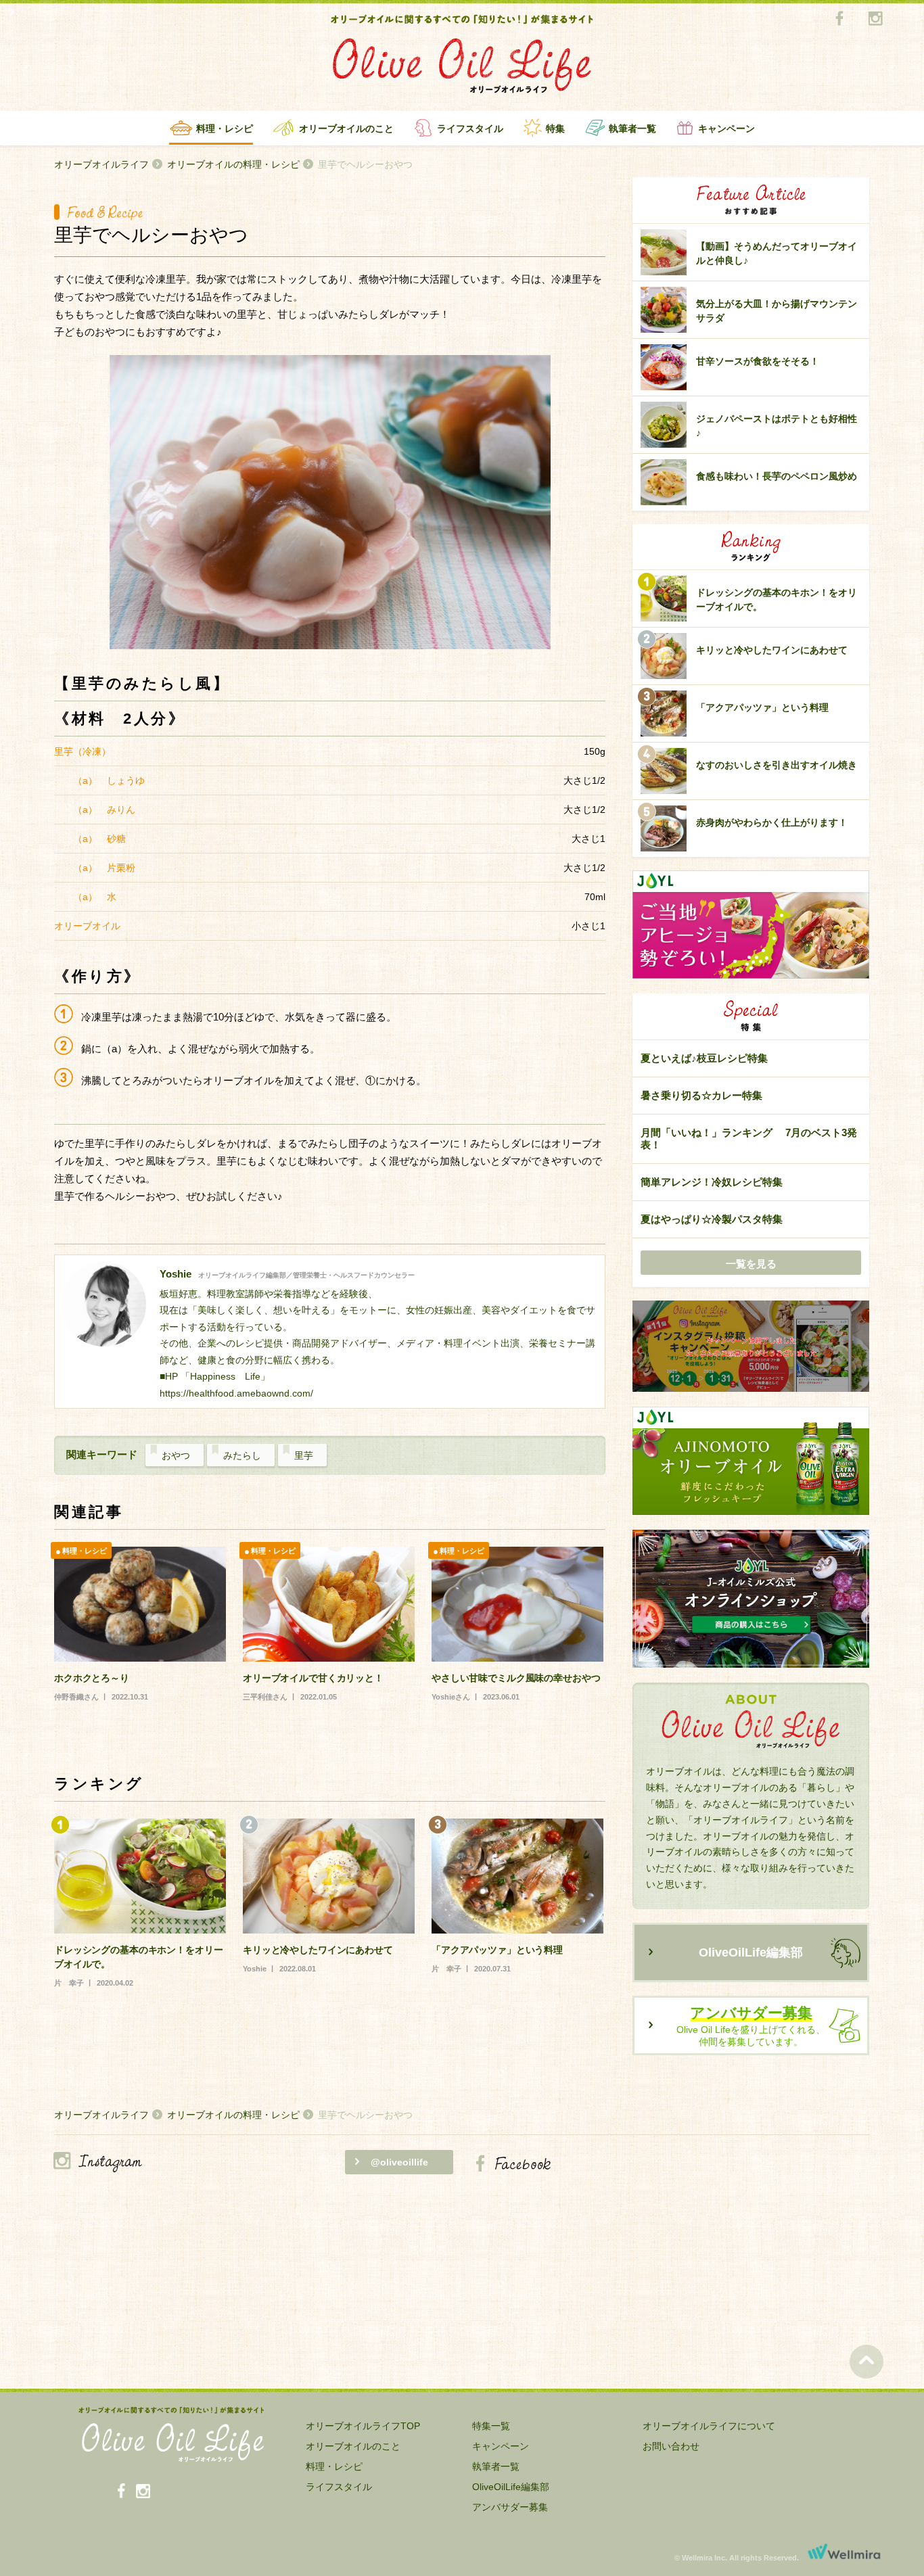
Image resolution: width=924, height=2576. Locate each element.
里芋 (304, 1455)
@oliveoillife (399, 2162)
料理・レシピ (225, 128)
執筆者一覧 (632, 128)
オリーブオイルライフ (101, 164)
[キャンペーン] (751, 1347)
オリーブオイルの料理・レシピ (233, 164)
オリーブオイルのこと (346, 128)
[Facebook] (839, 19)
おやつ (176, 1455)
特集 (555, 128)
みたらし (242, 1455)
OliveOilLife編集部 (751, 1952)
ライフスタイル (470, 128)
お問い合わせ (671, 2446)
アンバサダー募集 (510, 2507)
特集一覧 (491, 2426)
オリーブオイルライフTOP (363, 2426)
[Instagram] (875, 19)
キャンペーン (726, 128)
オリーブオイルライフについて (709, 2426)
